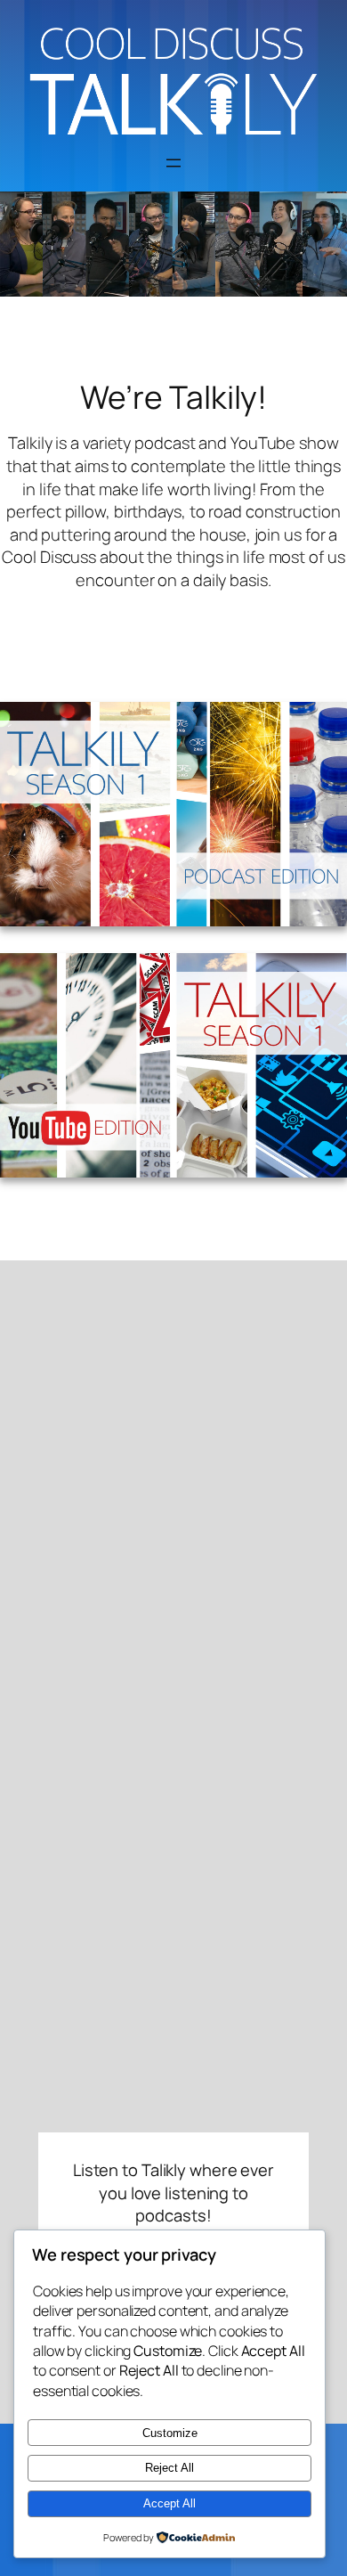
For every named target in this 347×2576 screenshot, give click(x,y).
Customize (170, 2433)
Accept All (169, 2503)
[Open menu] (173, 163)
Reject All (169, 2468)
